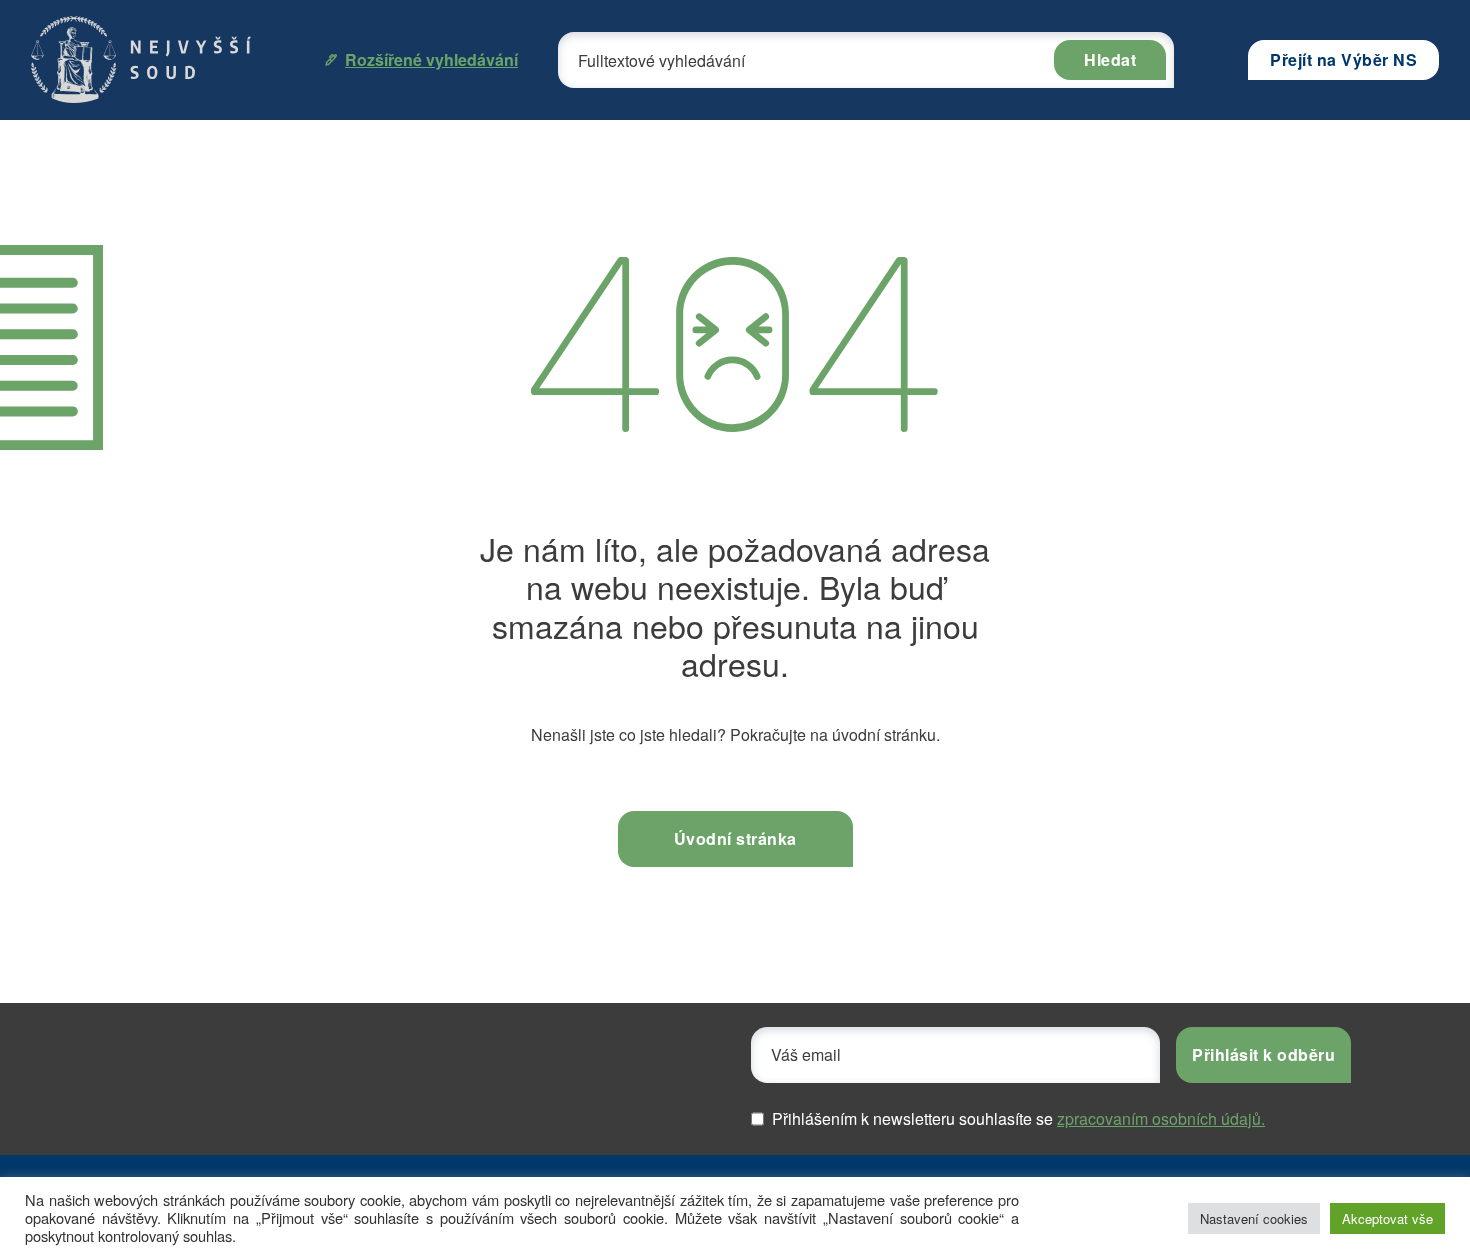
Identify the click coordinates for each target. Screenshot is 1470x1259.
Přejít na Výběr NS (1343, 59)
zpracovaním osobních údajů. (1161, 1118)
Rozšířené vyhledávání (431, 59)
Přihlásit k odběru (1263, 1054)
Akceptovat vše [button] (1387, 1218)
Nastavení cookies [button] (1254, 1218)
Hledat (1110, 59)
